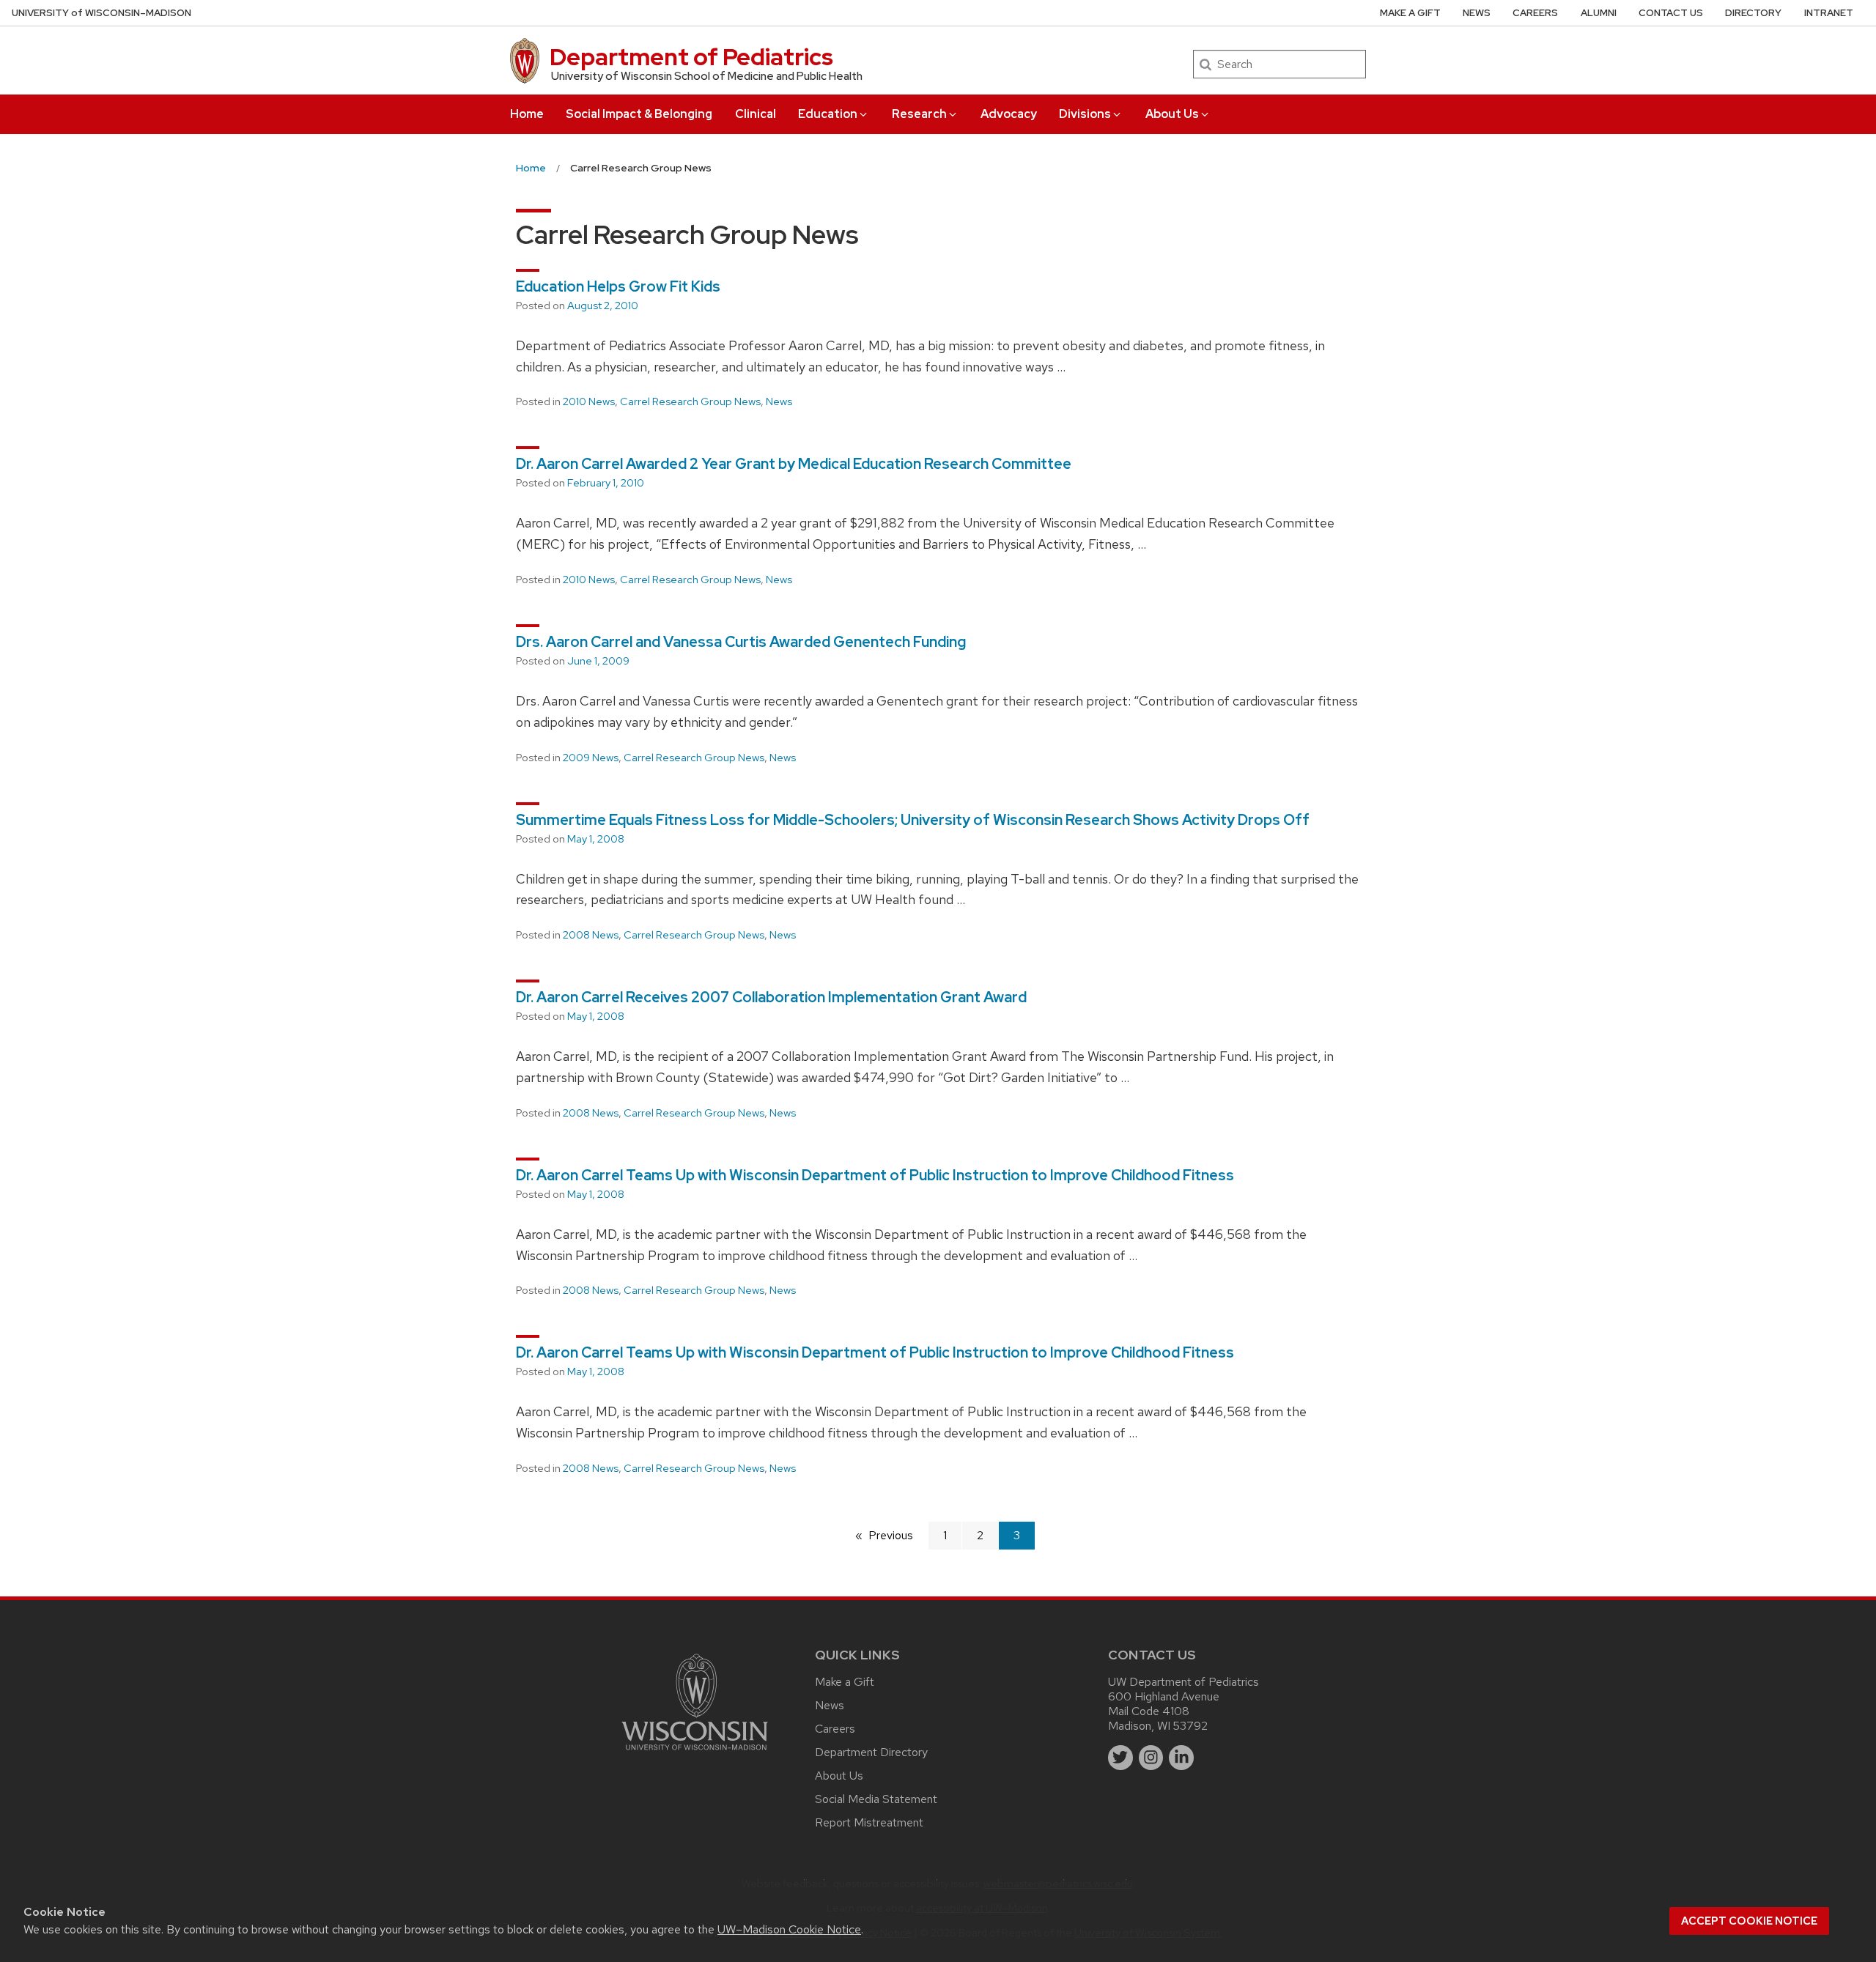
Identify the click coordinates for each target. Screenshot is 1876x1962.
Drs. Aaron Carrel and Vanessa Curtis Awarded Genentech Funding (741, 642)
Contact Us (1671, 13)
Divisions (1085, 114)
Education (828, 114)
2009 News (591, 758)
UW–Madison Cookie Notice (789, 1929)
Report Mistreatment (869, 1822)
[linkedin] (1181, 1758)
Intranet (1829, 13)
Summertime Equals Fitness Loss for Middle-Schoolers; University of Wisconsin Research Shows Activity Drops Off (913, 820)
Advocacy (1009, 114)
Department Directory (871, 1752)
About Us (1172, 114)
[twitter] (1120, 1758)
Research (919, 114)
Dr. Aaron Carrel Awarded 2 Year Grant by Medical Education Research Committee (794, 464)
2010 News (589, 401)
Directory (1753, 13)
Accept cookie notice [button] (1749, 1921)
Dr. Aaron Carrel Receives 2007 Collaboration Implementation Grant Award (771, 997)
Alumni (1599, 13)
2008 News (591, 935)
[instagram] (1151, 1758)
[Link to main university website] (695, 1753)
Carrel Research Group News (690, 401)
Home (527, 114)
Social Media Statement (876, 1799)
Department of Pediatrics (691, 57)
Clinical (756, 114)
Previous (898, 1535)
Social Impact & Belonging (639, 114)
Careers (1535, 13)
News (1477, 13)
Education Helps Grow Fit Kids (618, 286)
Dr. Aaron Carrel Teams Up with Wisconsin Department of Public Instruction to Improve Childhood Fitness (875, 1175)
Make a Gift (1410, 13)
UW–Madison (101, 13)
